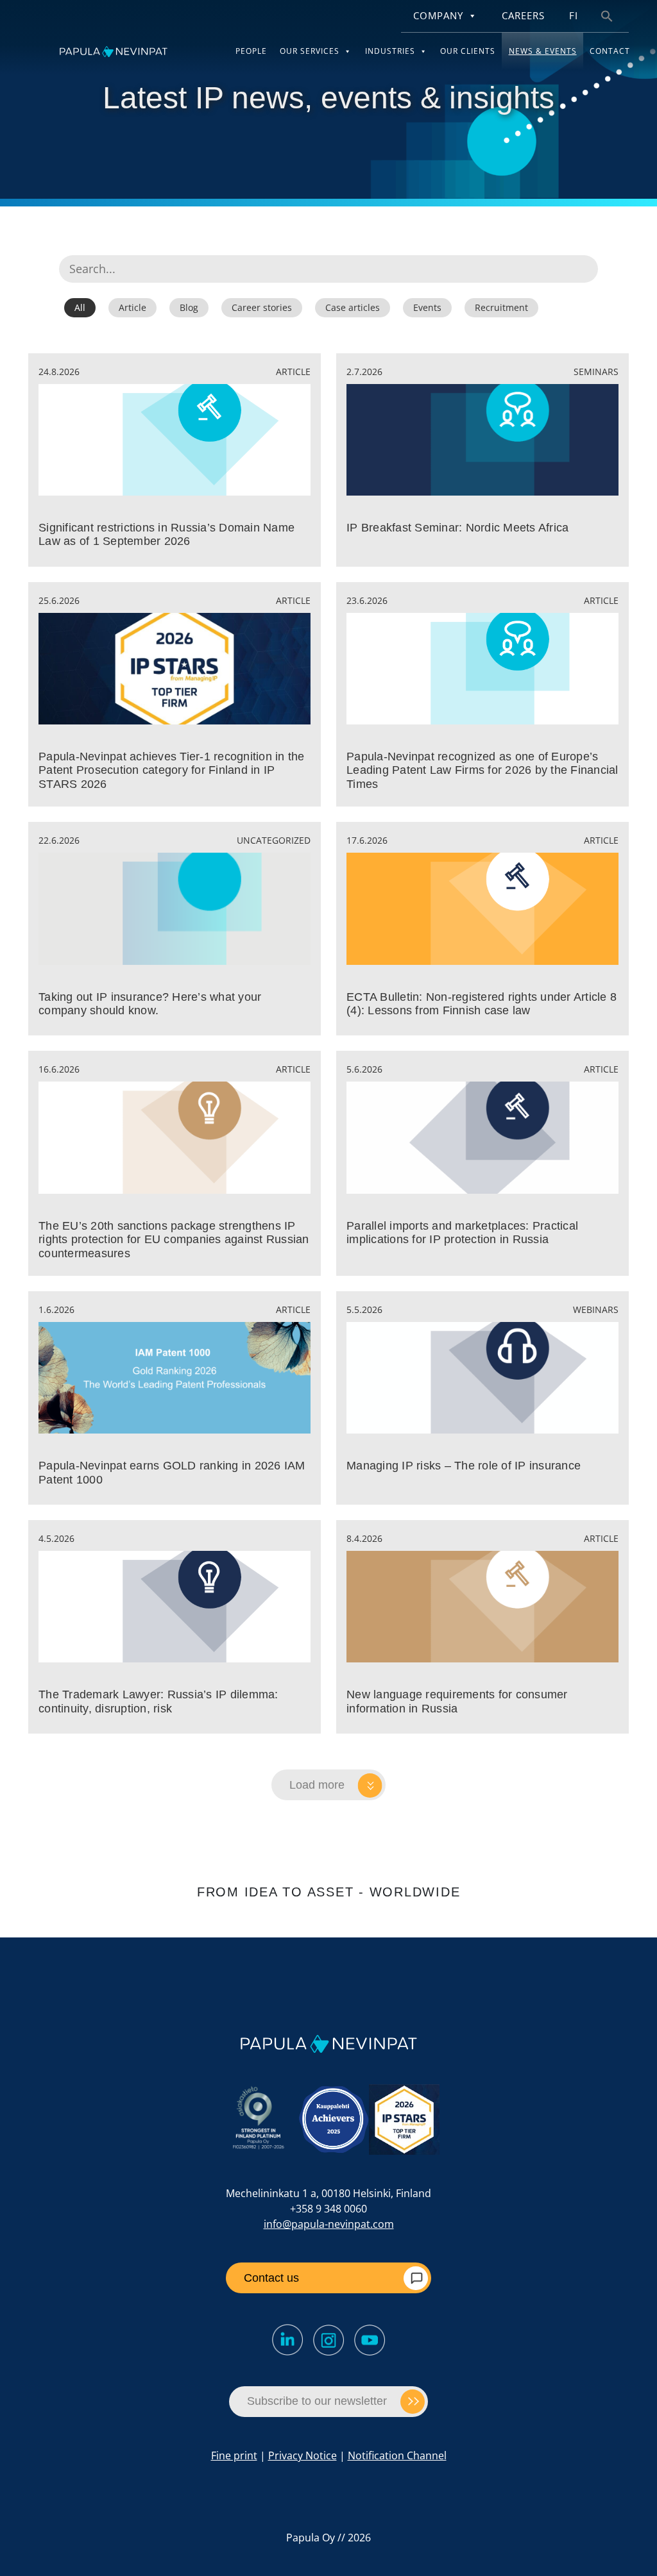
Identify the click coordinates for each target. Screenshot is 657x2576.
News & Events (543, 51)
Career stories (262, 307)
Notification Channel (397, 2455)
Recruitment (501, 307)
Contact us (271, 2278)
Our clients (468, 51)
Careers (523, 16)
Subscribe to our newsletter (317, 2401)
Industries (390, 51)
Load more (317, 1785)
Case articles (353, 307)
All (80, 307)
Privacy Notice (303, 2455)
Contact (610, 51)
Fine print (234, 2455)
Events (427, 307)
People (251, 51)
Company (438, 16)
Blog (189, 307)
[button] (607, 15)
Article (132, 307)
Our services (310, 51)
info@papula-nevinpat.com (329, 2224)
